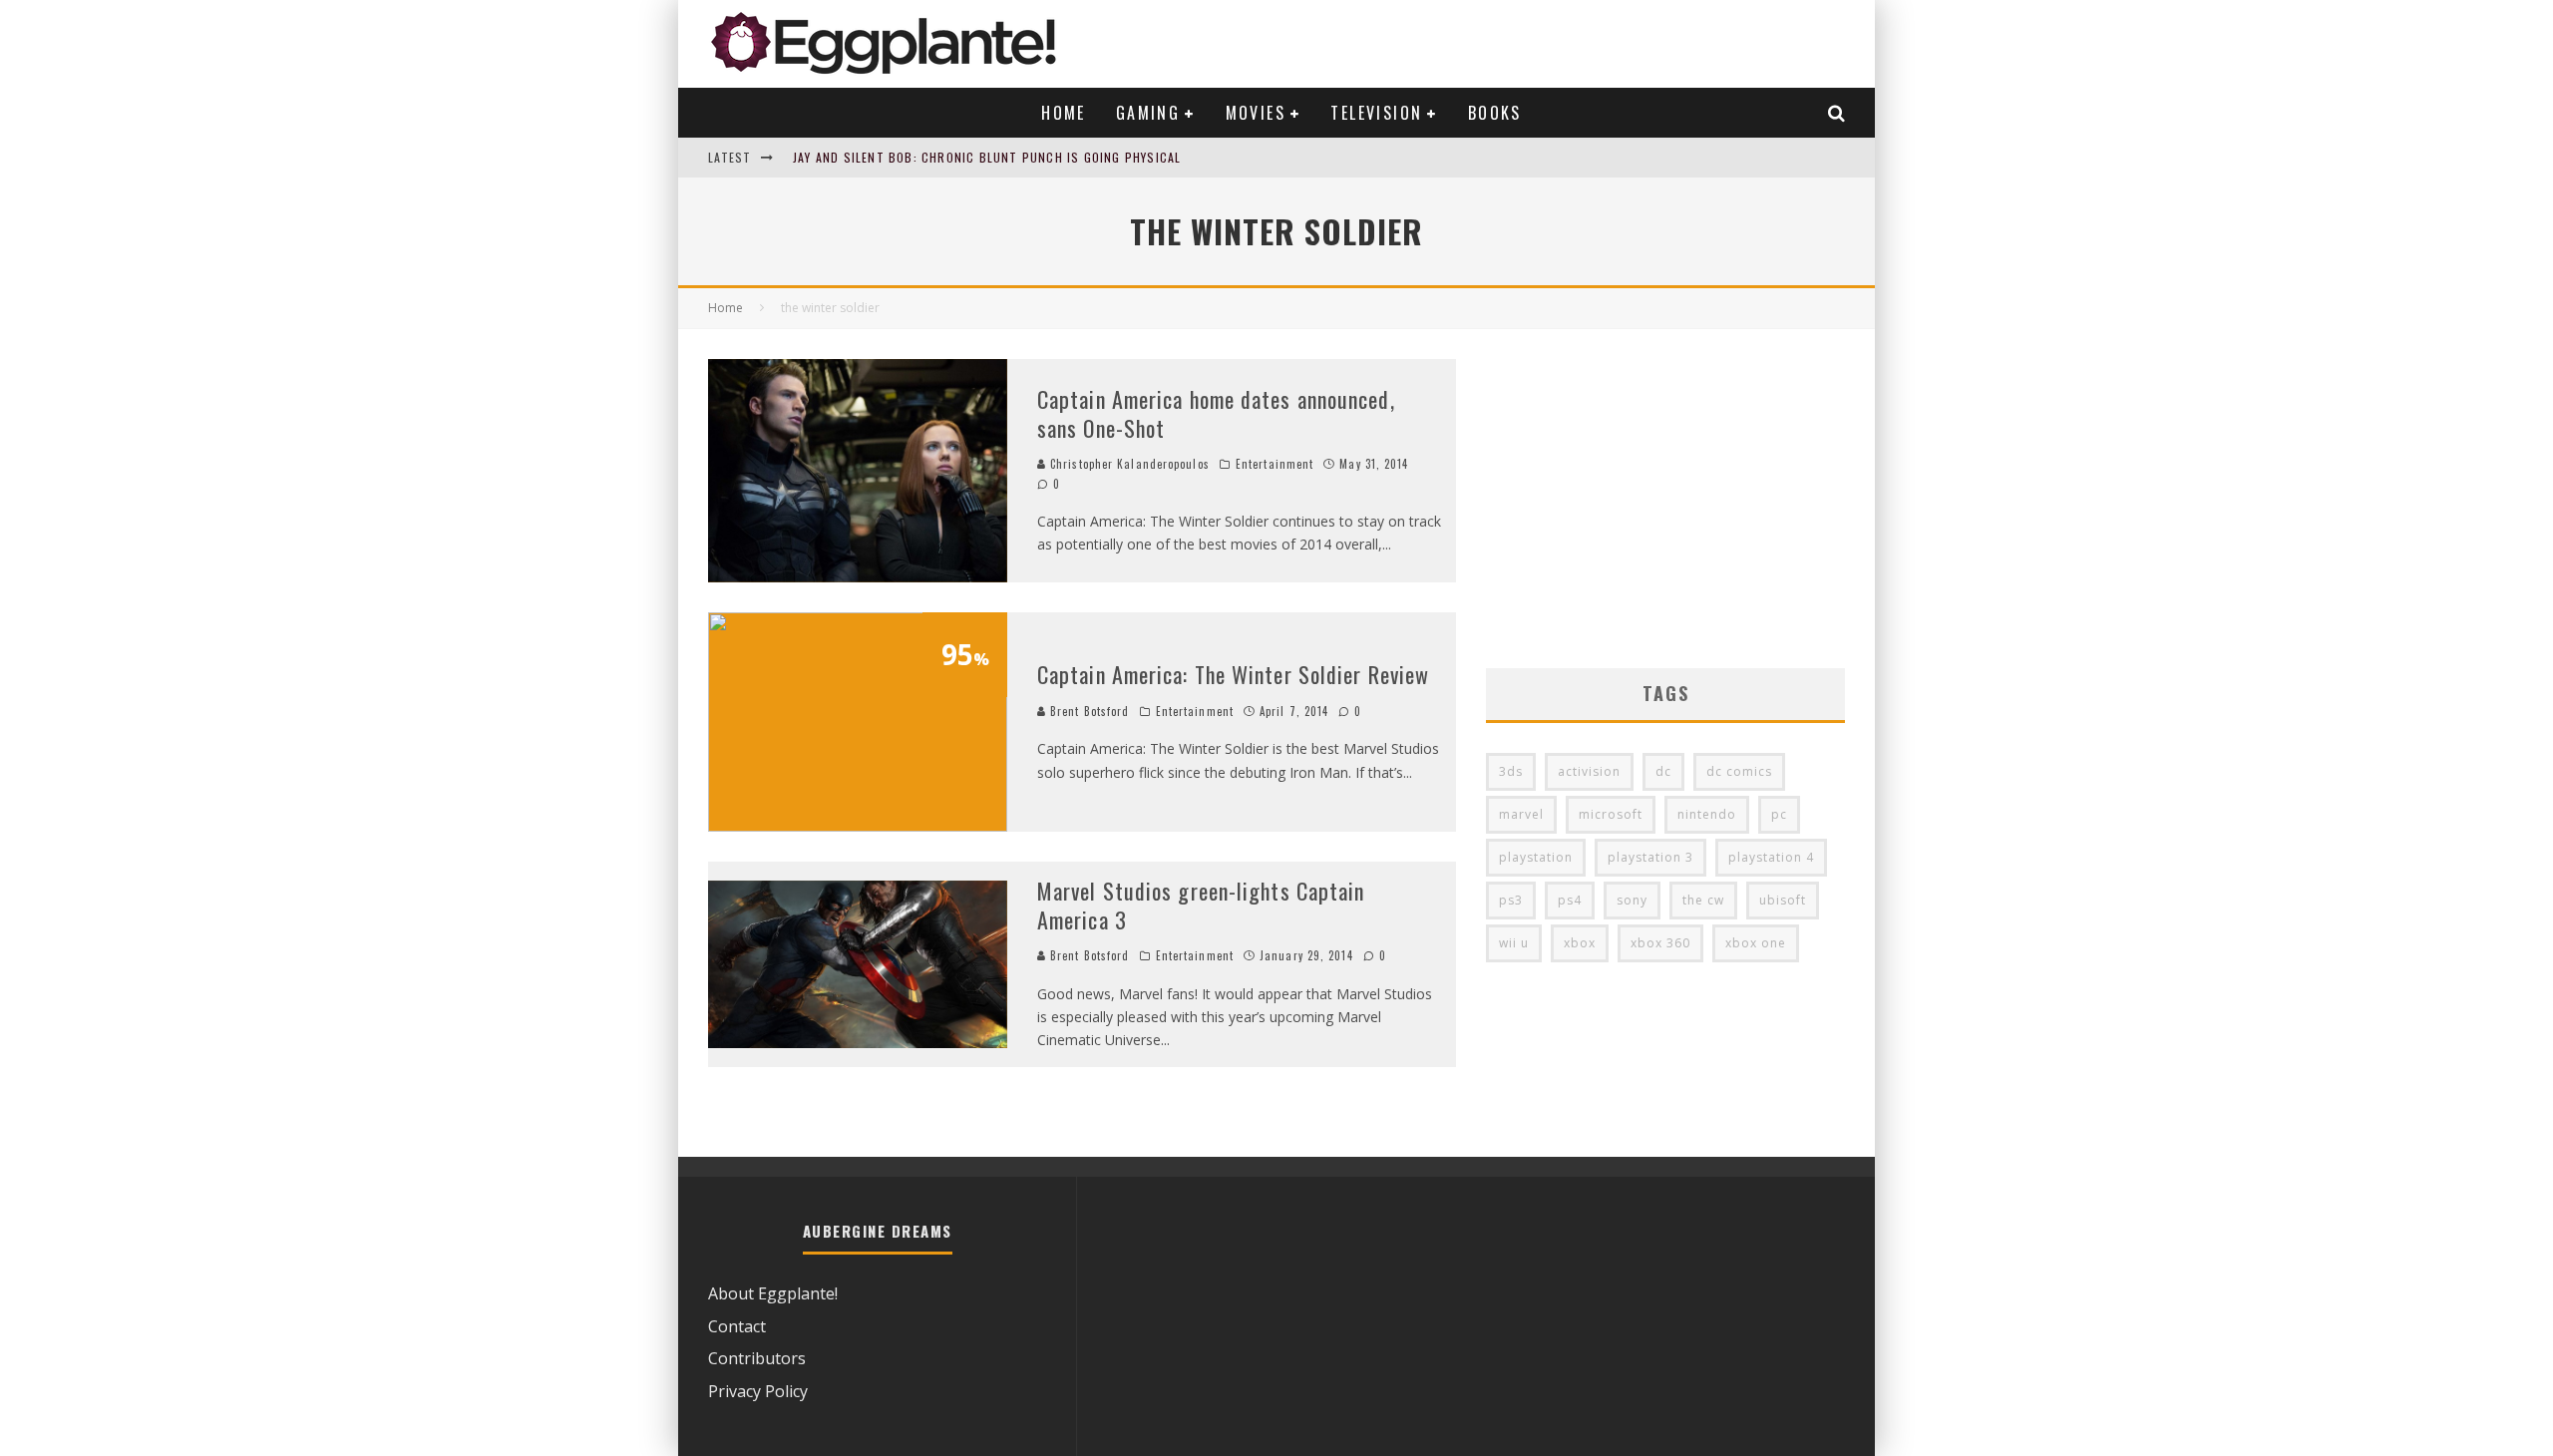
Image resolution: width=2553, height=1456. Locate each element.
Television (1376, 113)
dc (1663, 771)
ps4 (1570, 900)
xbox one (1756, 943)
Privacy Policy (758, 1391)
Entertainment (1275, 464)
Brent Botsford (1088, 711)
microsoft (1611, 814)
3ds (1511, 771)
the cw (1703, 900)
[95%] (858, 826)
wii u (1514, 943)
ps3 (1511, 900)
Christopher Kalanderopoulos (1128, 464)
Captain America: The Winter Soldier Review (1233, 674)
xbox (1580, 943)
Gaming (1148, 113)
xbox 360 (1660, 943)
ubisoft (1783, 900)
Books (1495, 113)
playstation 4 (1771, 857)
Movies (1256, 113)
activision (1589, 771)
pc (1779, 814)
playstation (1536, 857)
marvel (1521, 814)
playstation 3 (1650, 857)
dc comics (1739, 771)
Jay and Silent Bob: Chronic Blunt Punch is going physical (987, 157)
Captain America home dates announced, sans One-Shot (1216, 413)
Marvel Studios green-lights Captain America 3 (1201, 905)
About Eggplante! (773, 1293)
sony (1632, 900)
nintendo (1707, 814)
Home (1064, 113)
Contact (737, 1326)
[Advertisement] (1665, 499)
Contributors (757, 1358)
